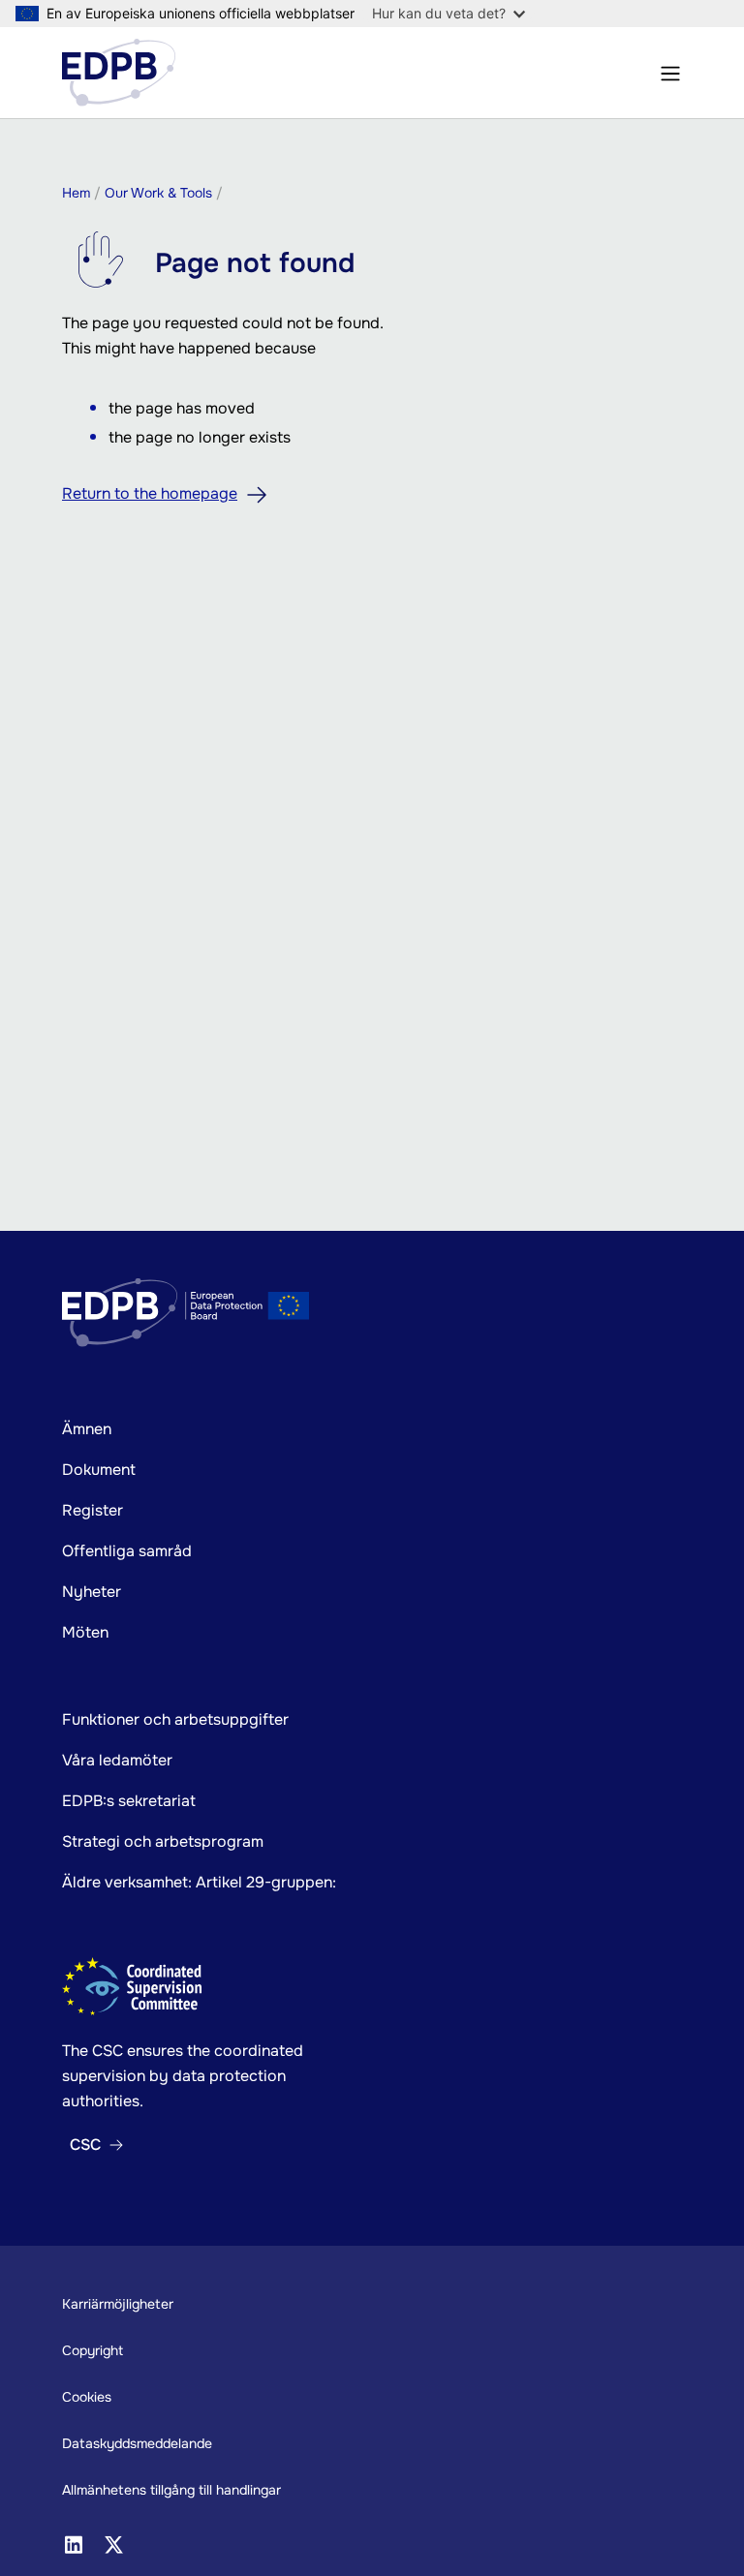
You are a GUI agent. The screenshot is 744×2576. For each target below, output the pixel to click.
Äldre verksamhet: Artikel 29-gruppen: (199, 1882)
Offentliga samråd (127, 1551)
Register (93, 1510)
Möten (85, 1632)
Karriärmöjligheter (118, 2304)
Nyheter (92, 1592)
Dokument (99, 1470)
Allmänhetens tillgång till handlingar (171, 2490)
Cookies (87, 2397)
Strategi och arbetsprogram (163, 1841)
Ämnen (87, 1429)
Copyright (93, 2350)
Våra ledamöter (117, 1760)
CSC (85, 2145)
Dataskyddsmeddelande (137, 2443)
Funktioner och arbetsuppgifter (175, 1719)
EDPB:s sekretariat (129, 1801)
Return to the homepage (150, 493)
